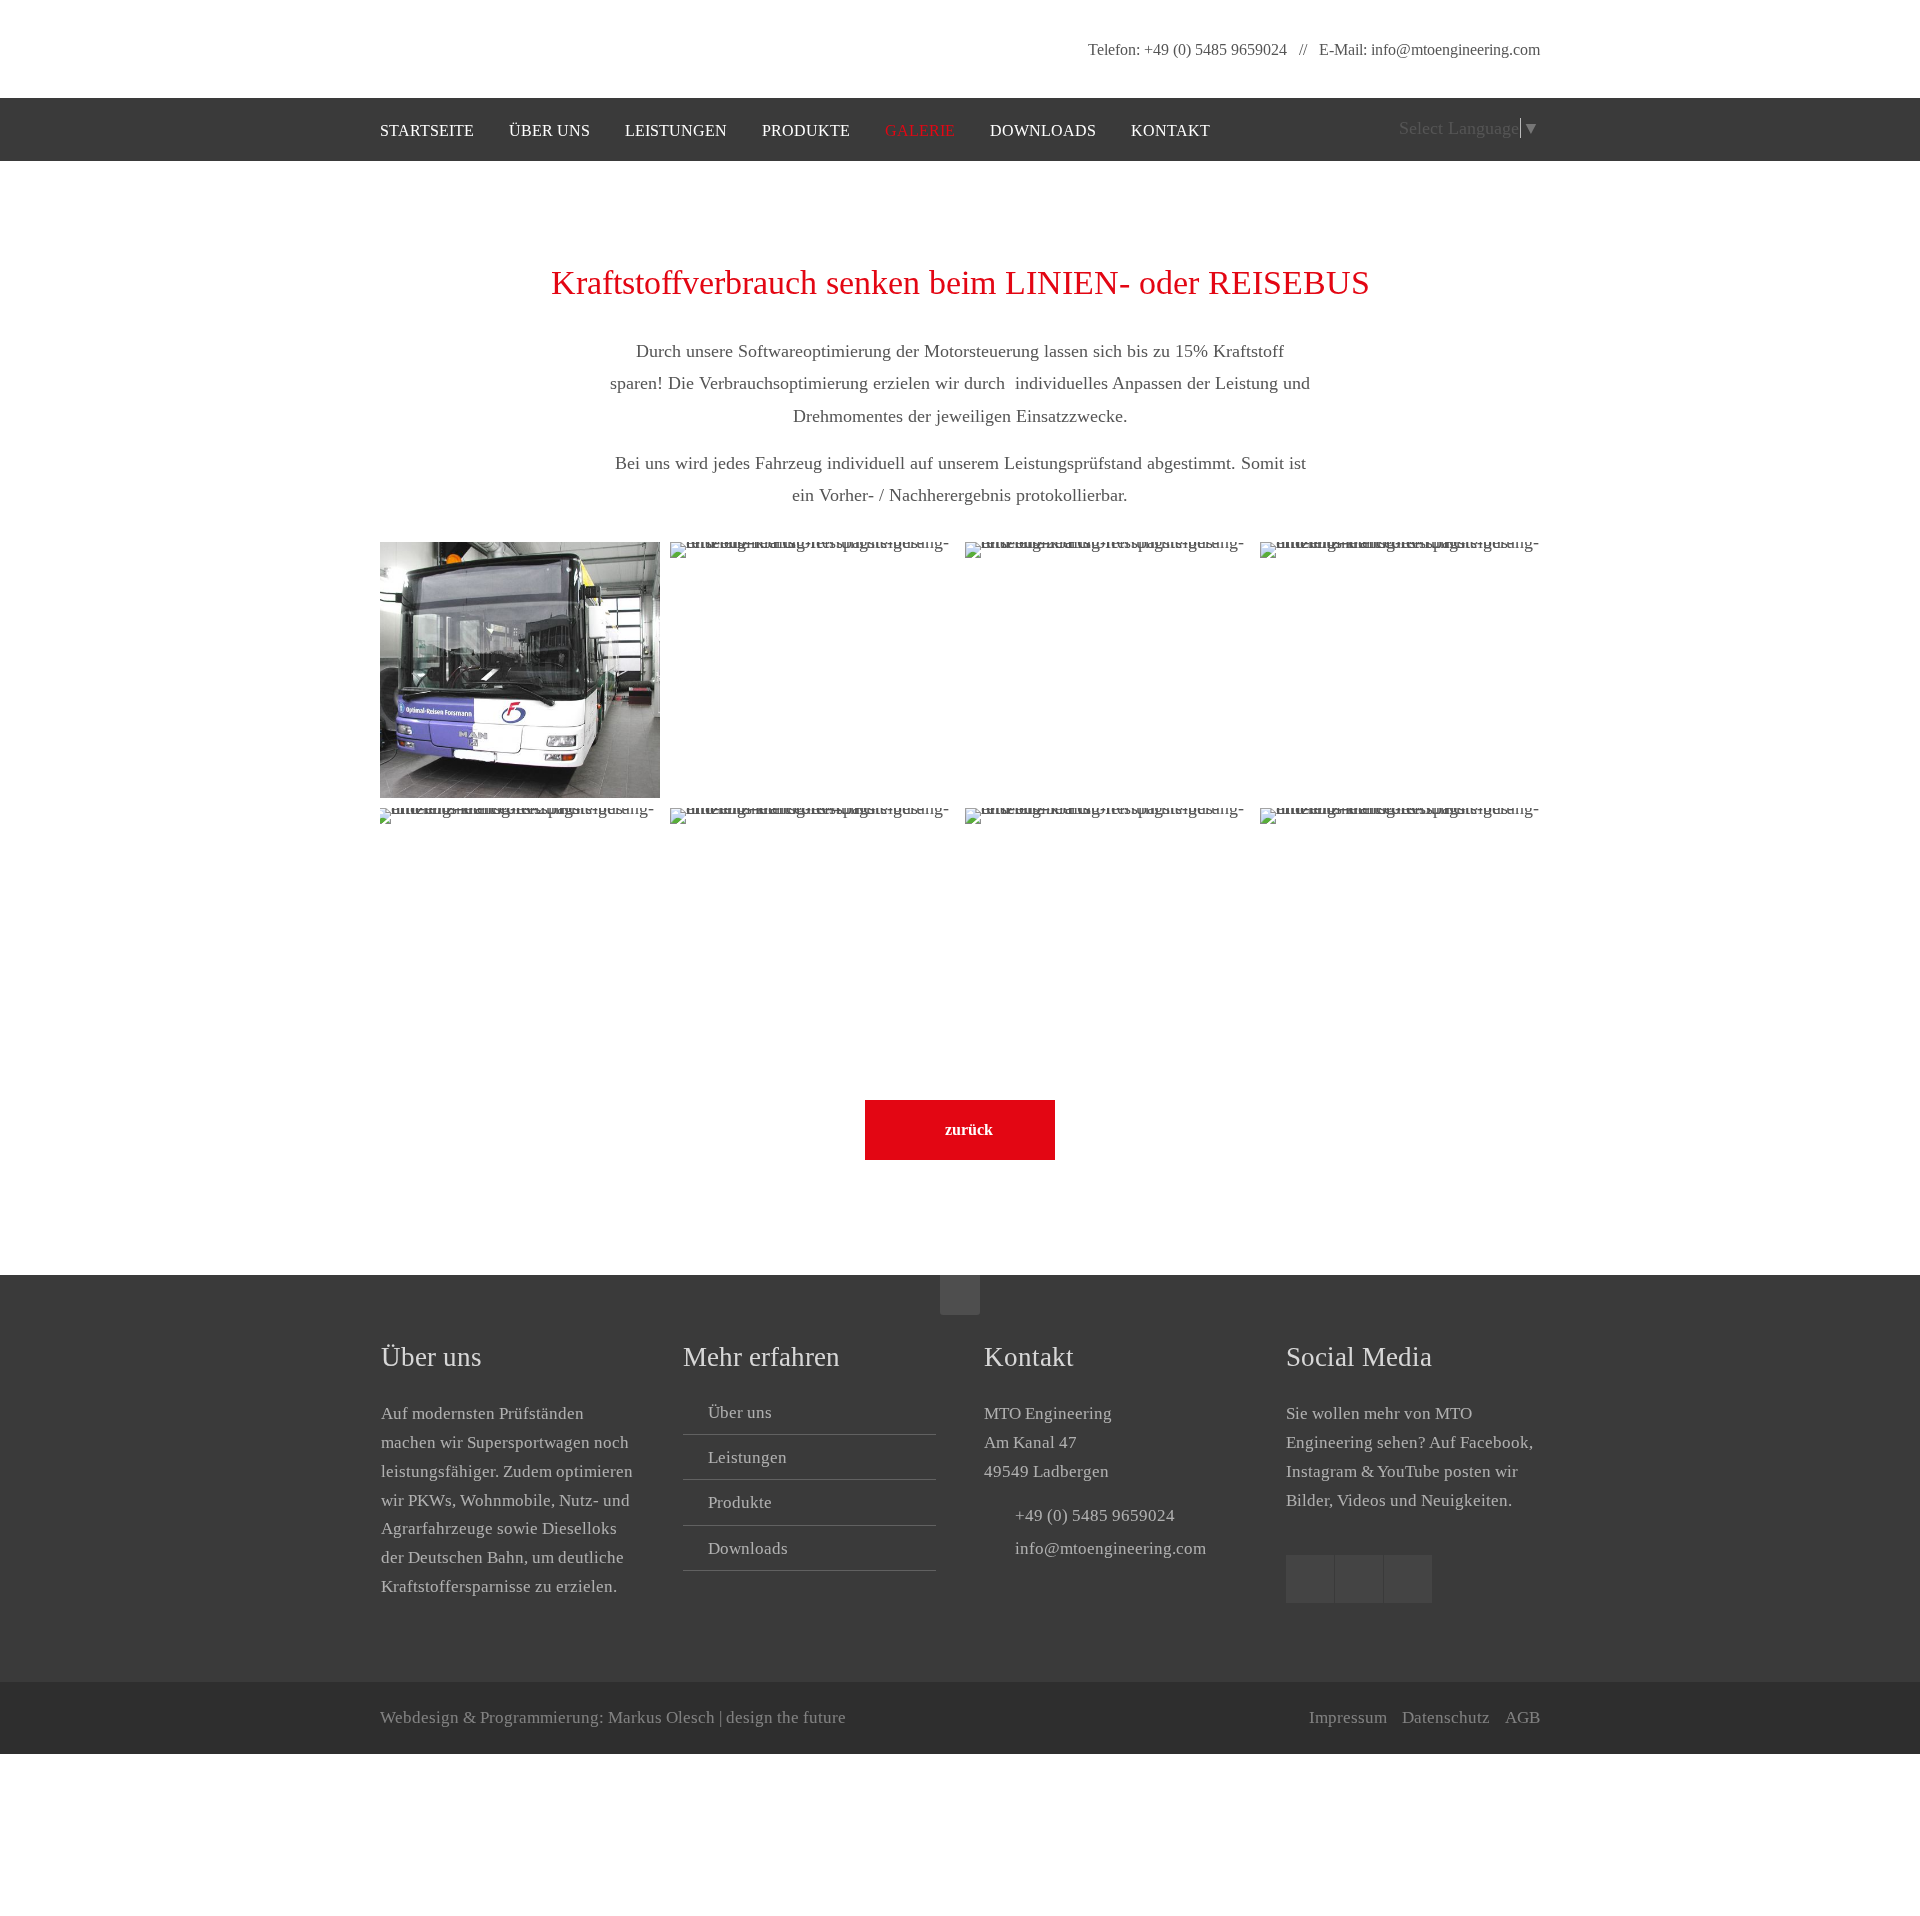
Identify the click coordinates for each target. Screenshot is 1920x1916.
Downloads (748, 1548)
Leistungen (747, 1457)
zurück (969, 1130)
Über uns (740, 1412)
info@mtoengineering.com (1455, 50)
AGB (1522, 1717)
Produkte (740, 1502)
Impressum (1348, 1717)
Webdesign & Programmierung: (613, 1717)
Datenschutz (1446, 1717)
